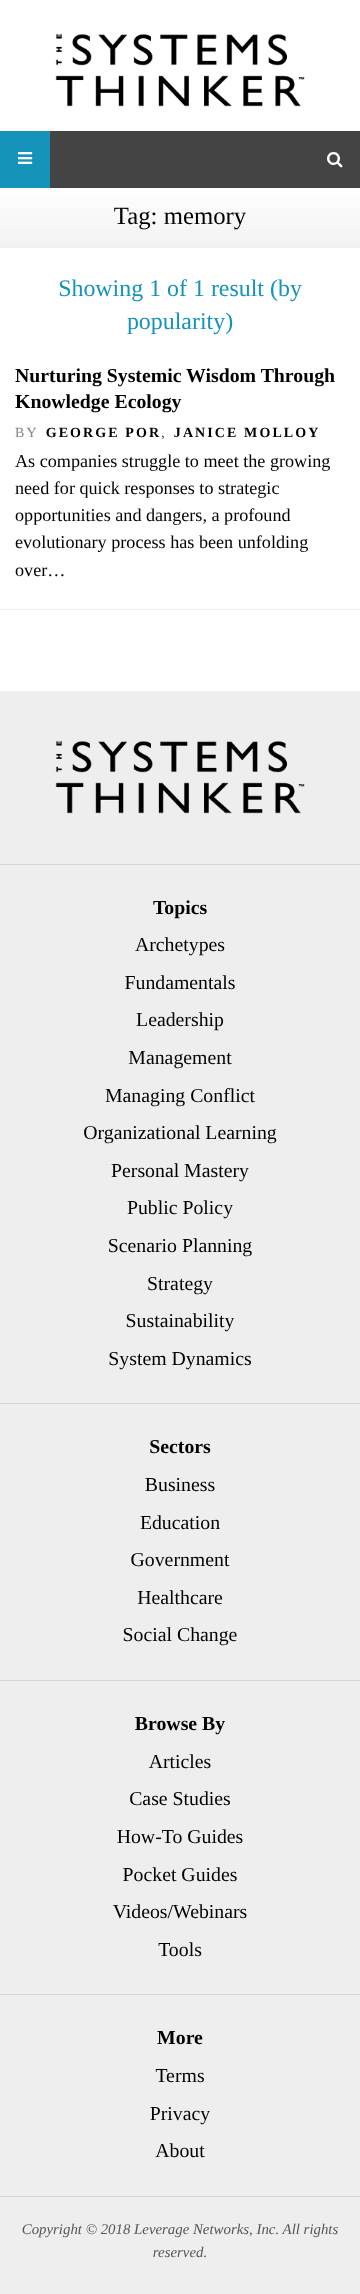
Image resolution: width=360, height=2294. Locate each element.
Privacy (180, 2114)
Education (180, 1523)
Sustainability (180, 1321)
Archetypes (180, 945)
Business (180, 1485)
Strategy (180, 1284)
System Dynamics (179, 1359)
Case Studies (180, 1799)
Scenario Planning (180, 1246)
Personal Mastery (180, 1171)
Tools (180, 1950)
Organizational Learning (180, 1133)
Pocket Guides (180, 1875)
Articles (180, 1762)
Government (180, 1560)
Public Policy (180, 1208)
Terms (179, 2076)
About (179, 2151)
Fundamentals (180, 983)
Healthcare (180, 1598)
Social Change (180, 1635)
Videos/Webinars (180, 1912)
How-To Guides (180, 1837)
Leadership (180, 1020)
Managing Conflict (180, 1096)
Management (179, 1058)
